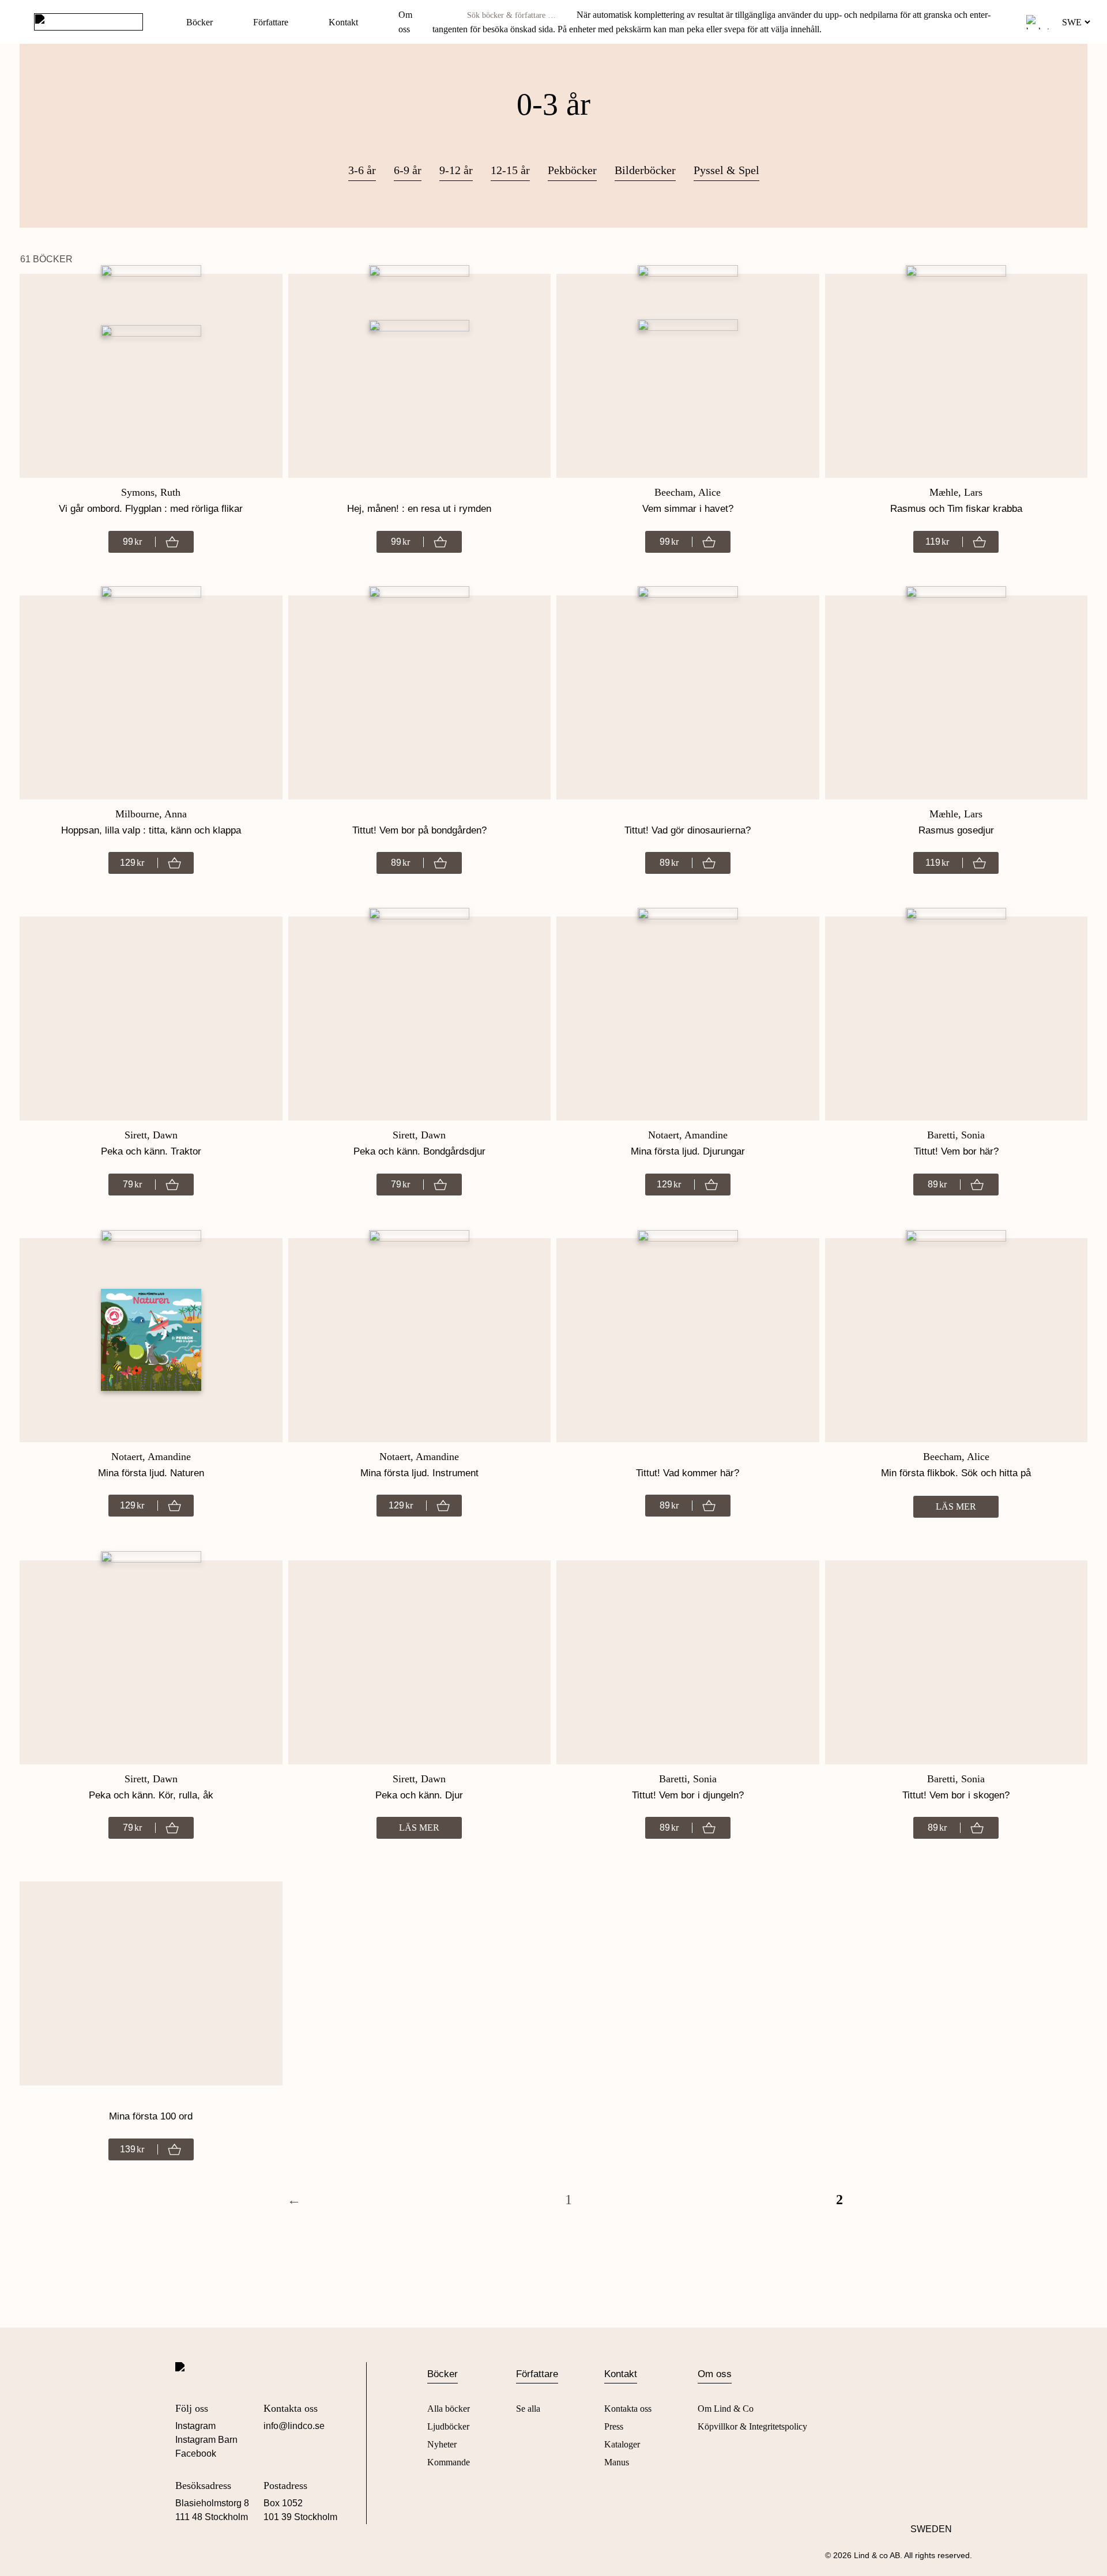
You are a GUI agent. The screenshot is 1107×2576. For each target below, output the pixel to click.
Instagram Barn (206, 2440)
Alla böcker (449, 2409)
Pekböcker (572, 170)
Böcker (199, 22)
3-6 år (362, 170)
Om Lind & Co (726, 2409)
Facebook (196, 2454)
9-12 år (456, 170)
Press (614, 2426)
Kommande (449, 2462)
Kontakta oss (628, 2409)
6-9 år (408, 170)
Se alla (528, 2409)
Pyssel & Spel (726, 170)
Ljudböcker (448, 2426)
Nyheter (442, 2444)
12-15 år (510, 170)
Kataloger (622, 2444)
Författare (271, 22)
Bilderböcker (645, 170)
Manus (617, 2462)
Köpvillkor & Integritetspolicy (752, 2426)
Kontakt (343, 22)
